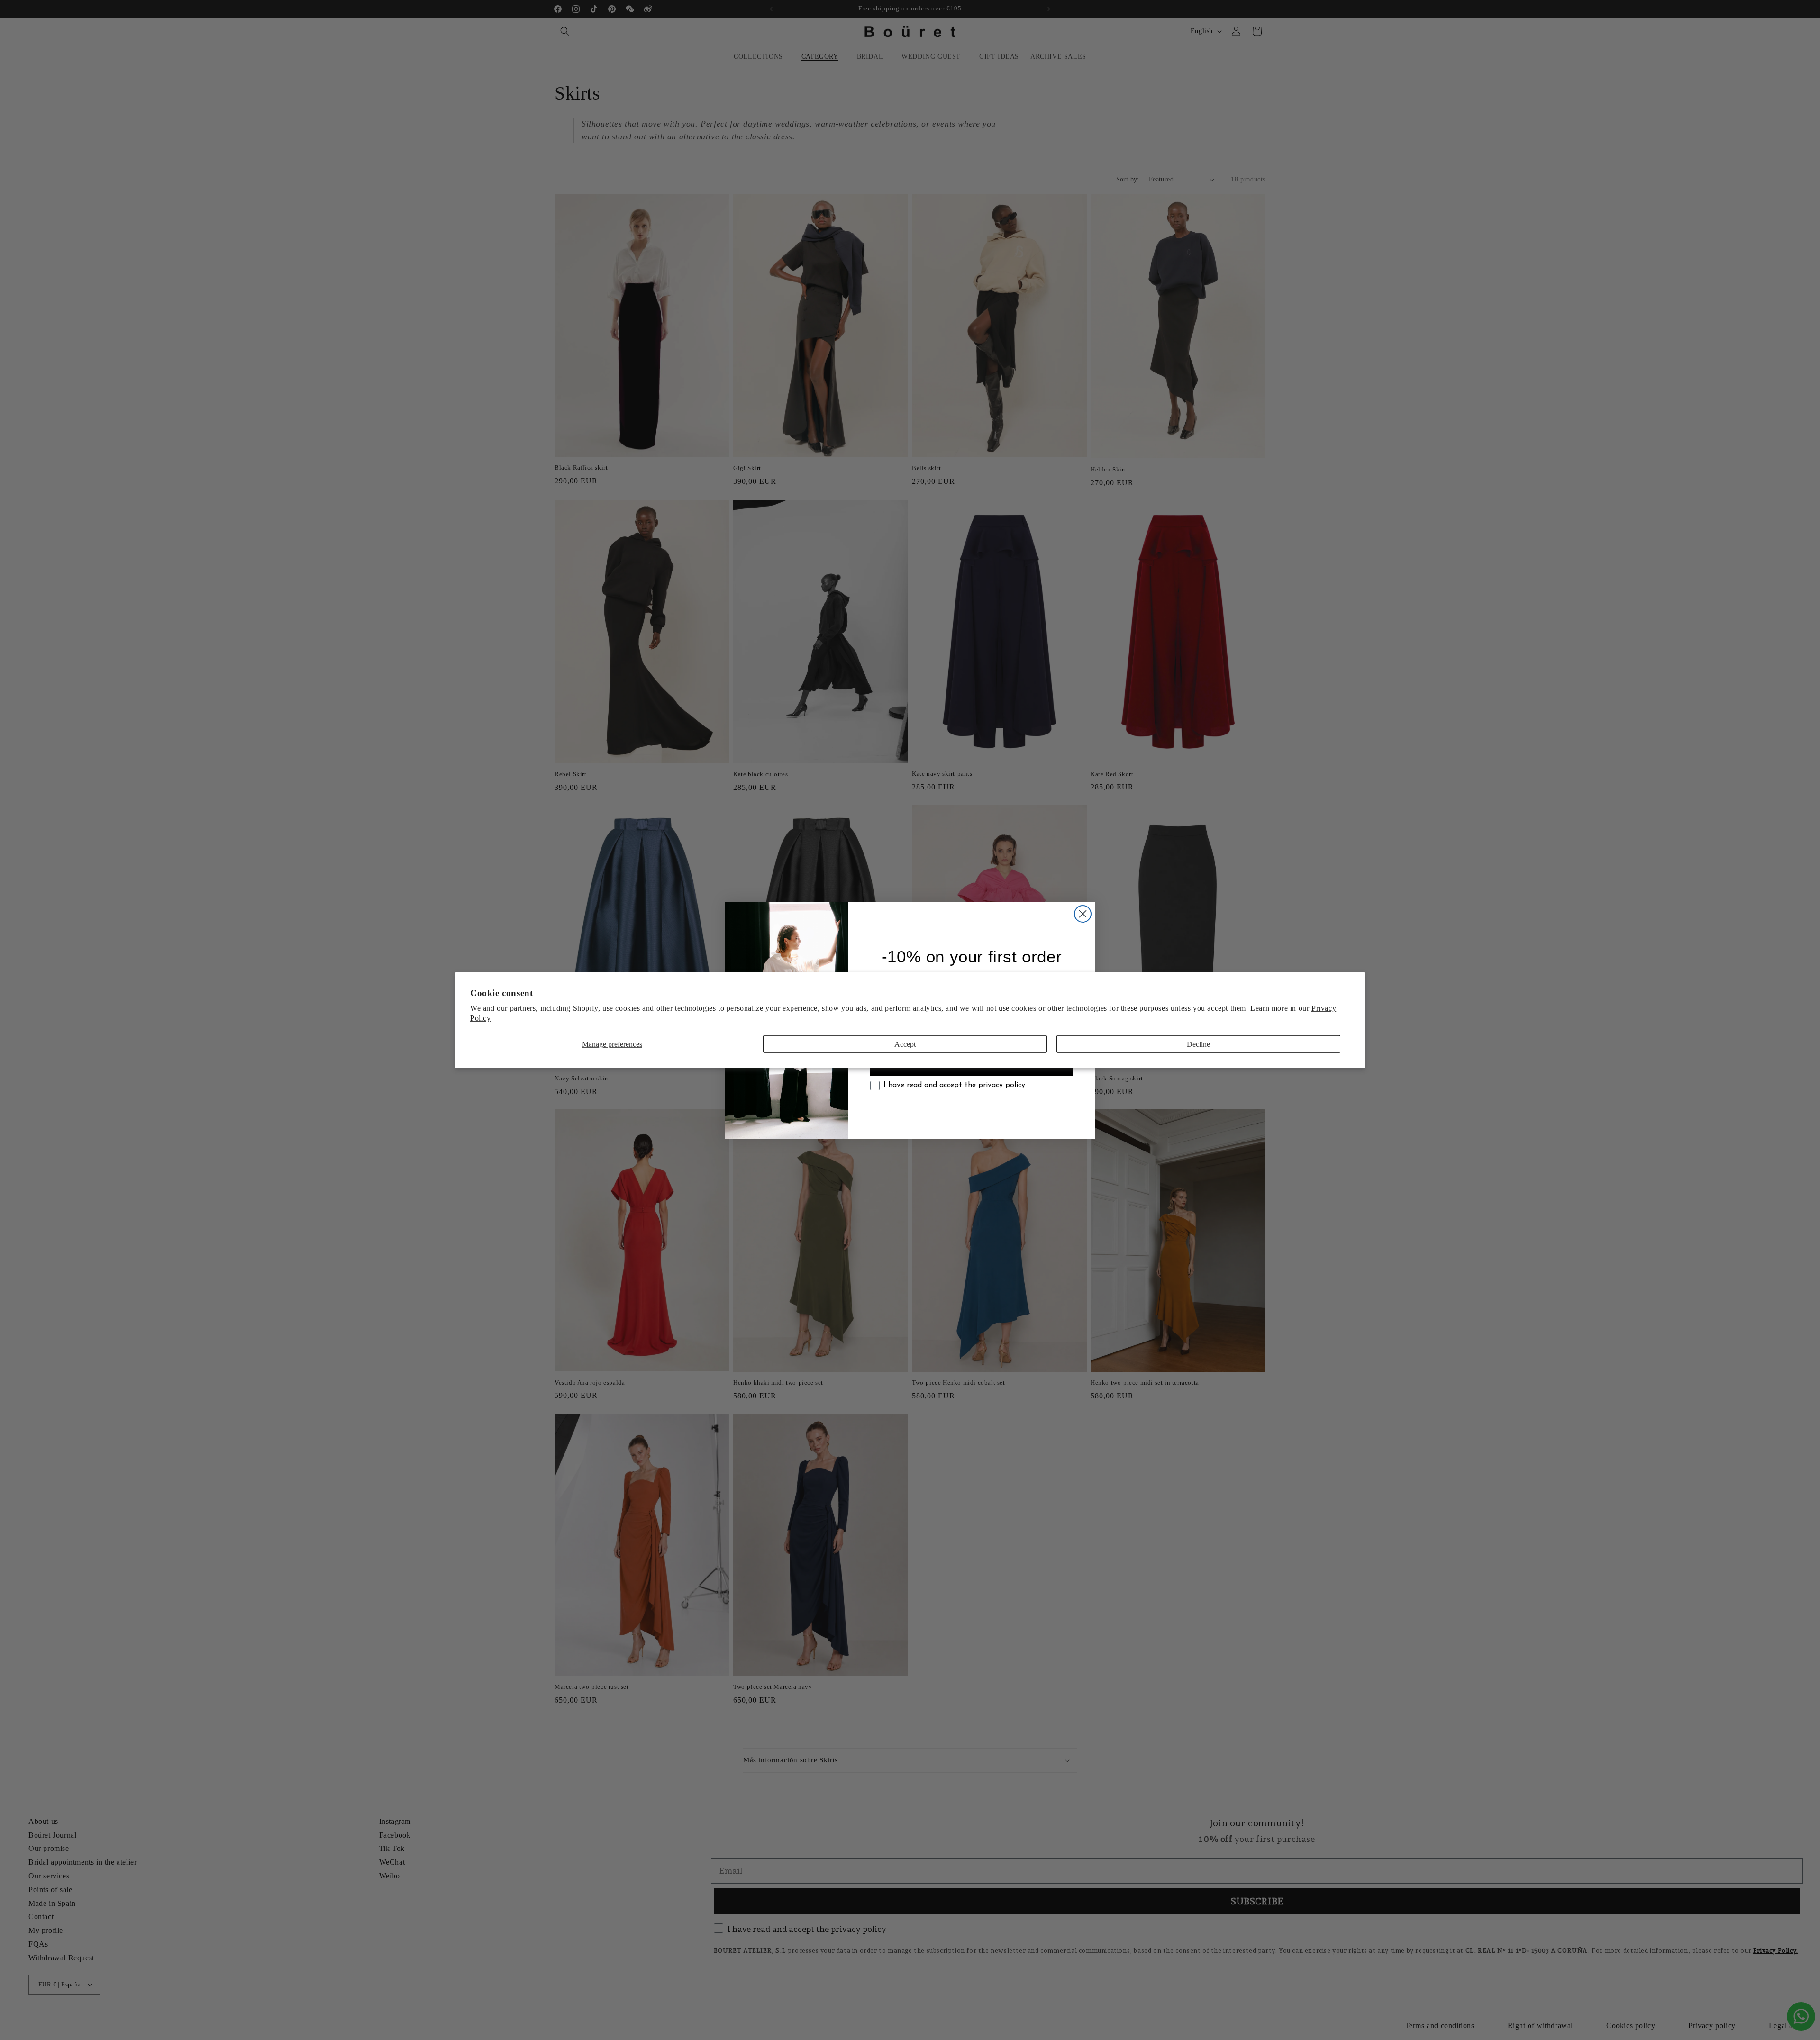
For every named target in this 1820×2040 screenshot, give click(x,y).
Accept (905, 1044)
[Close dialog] (1083, 914)
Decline (1198, 1044)
